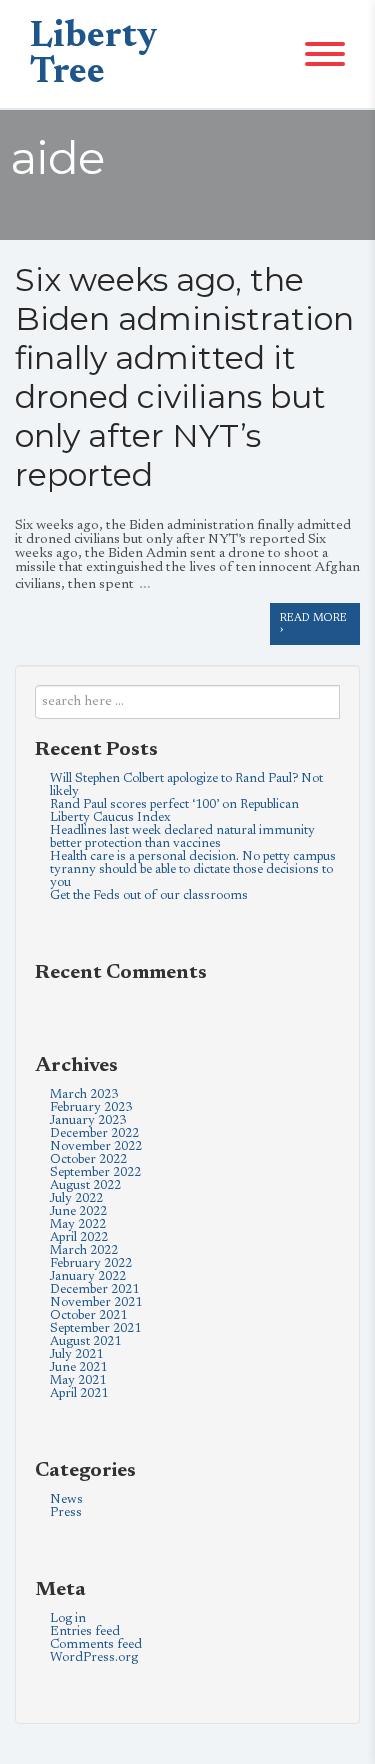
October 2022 (88, 1159)
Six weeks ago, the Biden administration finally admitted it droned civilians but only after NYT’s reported (184, 377)
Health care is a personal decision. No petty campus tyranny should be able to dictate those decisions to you (193, 869)
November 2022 (96, 1146)
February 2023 (91, 1107)
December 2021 (94, 1289)
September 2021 (95, 1328)
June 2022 (78, 1211)
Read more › (313, 624)
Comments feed (96, 1644)
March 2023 (84, 1094)
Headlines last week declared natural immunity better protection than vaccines (182, 837)
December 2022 (94, 1133)
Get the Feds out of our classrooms (149, 895)
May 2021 (78, 1380)
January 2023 (88, 1120)
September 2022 (95, 1172)
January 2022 (88, 1276)
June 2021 (78, 1367)
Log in (68, 1618)
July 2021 (76, 1354)
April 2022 (79, 1237)
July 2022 (76, 1198)
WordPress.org (94, 1657)
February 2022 (91, 1263)
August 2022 (85, 1185)
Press (66, 1512)
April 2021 (79, 1393)
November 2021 (96, 1302)
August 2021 (85, 1341)
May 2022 (78, 1224)
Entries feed (85, 1631)
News (66, 1499)
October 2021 (88, 1315)
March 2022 (84, 1250)
